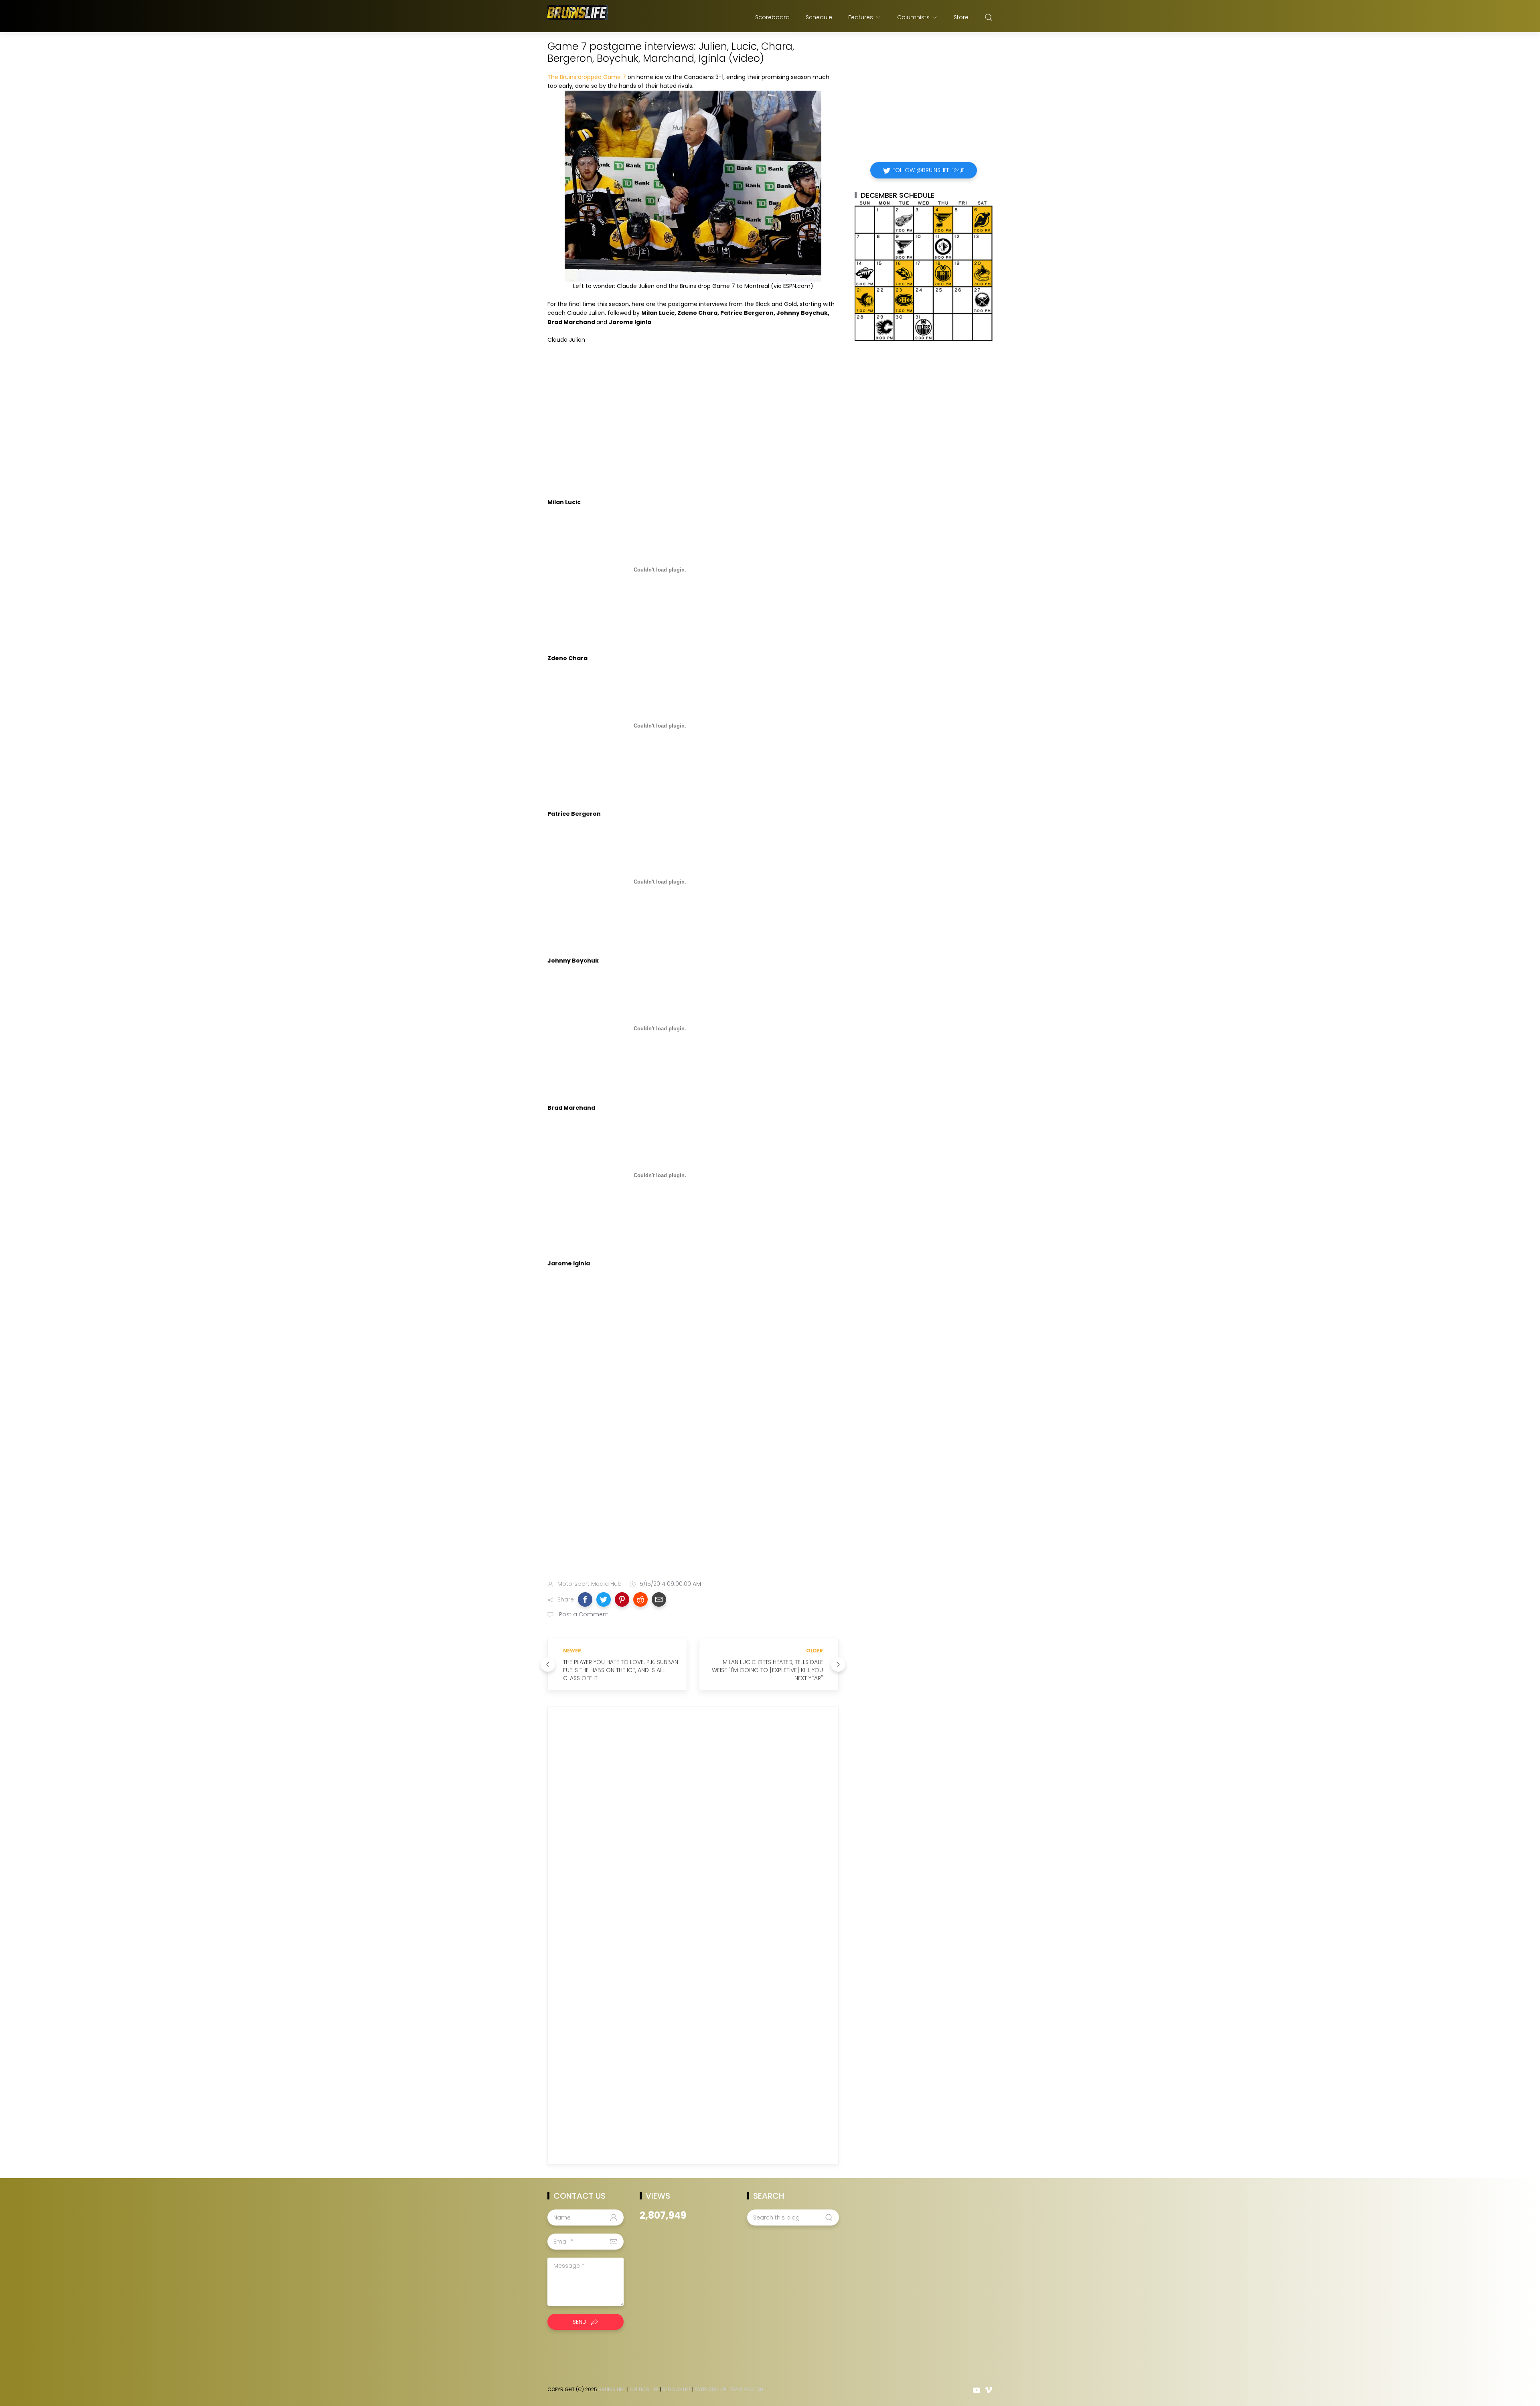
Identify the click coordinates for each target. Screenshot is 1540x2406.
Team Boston (747, 2389)
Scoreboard (772, 17)
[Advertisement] (693, 1511)
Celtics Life (644, 2389)
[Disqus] (693, 1828)
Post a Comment (583, 1614)
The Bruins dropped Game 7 (587, 77)
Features (861, 17)
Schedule (819, 17)
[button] (585, 1599)
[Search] (989, 17)
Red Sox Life (677, 2389)
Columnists (913, 17)
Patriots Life (710, 2389)
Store (961, 17)
